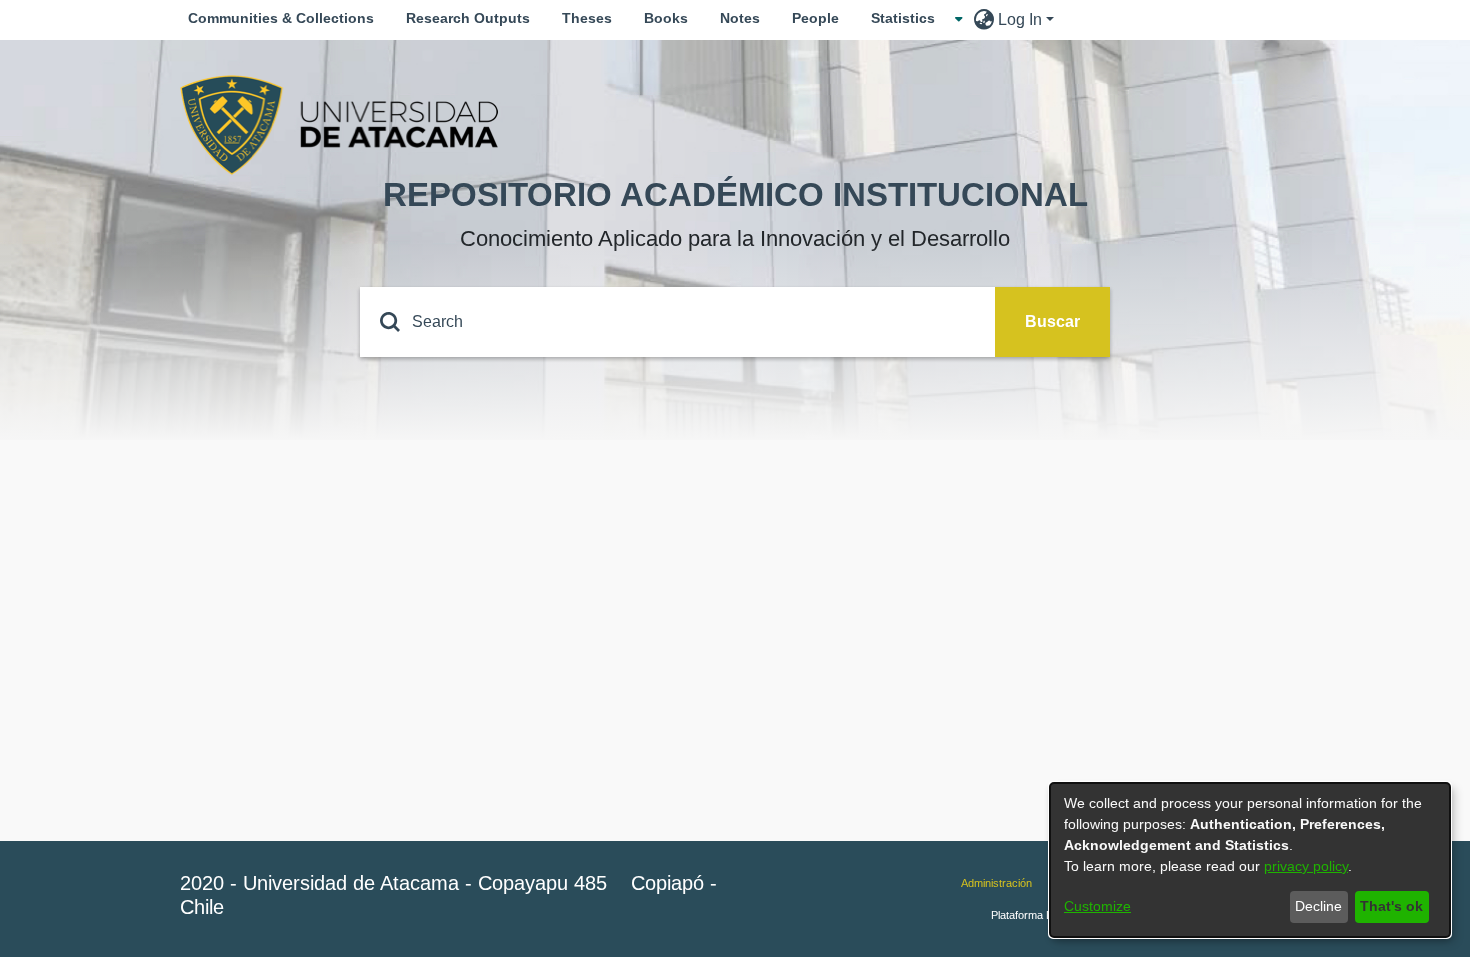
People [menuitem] (815, 18)
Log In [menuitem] (1020, 19)
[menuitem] (909, 18)
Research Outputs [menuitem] (468, 18)
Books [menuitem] (666, 18)
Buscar (1052, 321)
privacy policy (1306, 866)
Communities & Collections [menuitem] (281, 18)
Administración (996, 883)
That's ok (1391, 906)
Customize (1097, 906)
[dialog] (1250, 860)
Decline (1318, 906)
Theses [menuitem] (587, 18)
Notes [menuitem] (740, 18)
